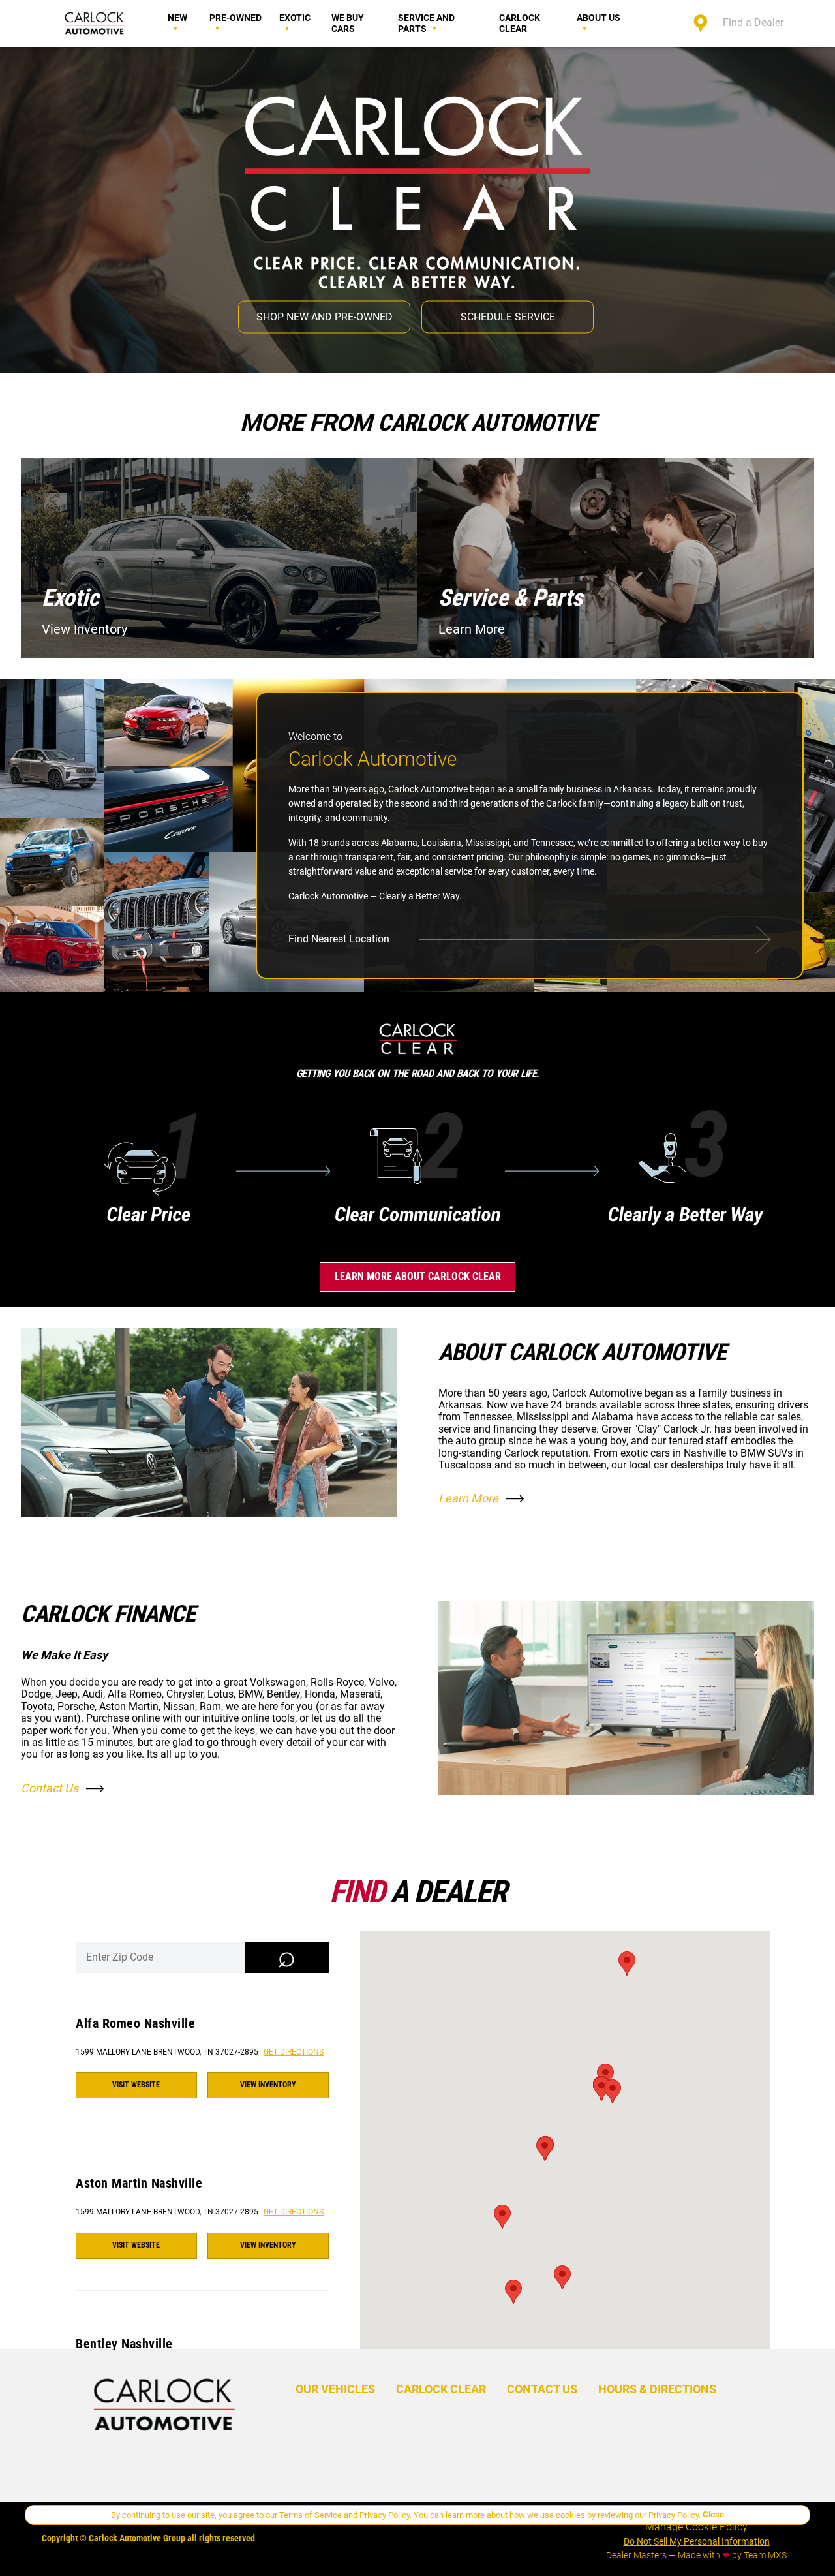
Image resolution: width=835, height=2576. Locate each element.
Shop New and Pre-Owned (325, 316)
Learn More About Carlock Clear (418, 1276)
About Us (599, 18)
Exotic (295, 18)
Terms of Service (311, 2515)
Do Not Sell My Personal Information (697, 2541)
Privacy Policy (385, 2515)
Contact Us (50, 1788)
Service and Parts (426, 23)
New (177, 18)
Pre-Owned (235, 18)
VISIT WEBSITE (136, 2085)
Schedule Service (508, 316)
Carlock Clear (520, 23)
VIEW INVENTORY (268, 2085)
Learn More (468, 1498)
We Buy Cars (348, 23)
